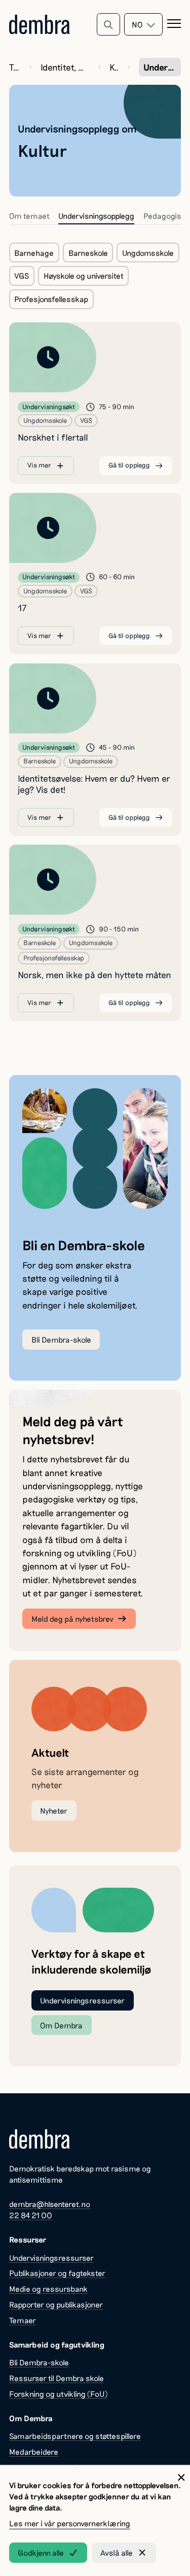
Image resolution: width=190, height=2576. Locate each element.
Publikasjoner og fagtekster (57, 2273)
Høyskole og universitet (84, 276)
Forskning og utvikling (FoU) (58, 2394)
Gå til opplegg (129, 465)
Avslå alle (117, 2553)
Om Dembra (61, 2025)
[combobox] (143, 24)
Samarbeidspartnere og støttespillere (75, 2436)
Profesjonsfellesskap (51, 299)
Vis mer (39, 465)
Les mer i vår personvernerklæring (70, 2523)
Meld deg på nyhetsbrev (72, 1619)
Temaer (15, 67)
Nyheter (54, 1811)
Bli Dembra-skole (61, 1340)
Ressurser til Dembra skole (56, 2378)
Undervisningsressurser (82, 2000)
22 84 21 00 (31, 2215)
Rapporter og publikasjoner (56, 2304)
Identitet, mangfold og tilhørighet (65, 67)
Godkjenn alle (41, 2553)
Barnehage (34, 253)
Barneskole (88, 253)
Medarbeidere (34, 2452)
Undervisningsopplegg (96, 216)
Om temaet (29, 216)
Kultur (114, 67)
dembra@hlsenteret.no (50, 2204)
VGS (22, 276)
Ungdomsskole (148, 253)
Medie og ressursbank (48, 2289)
